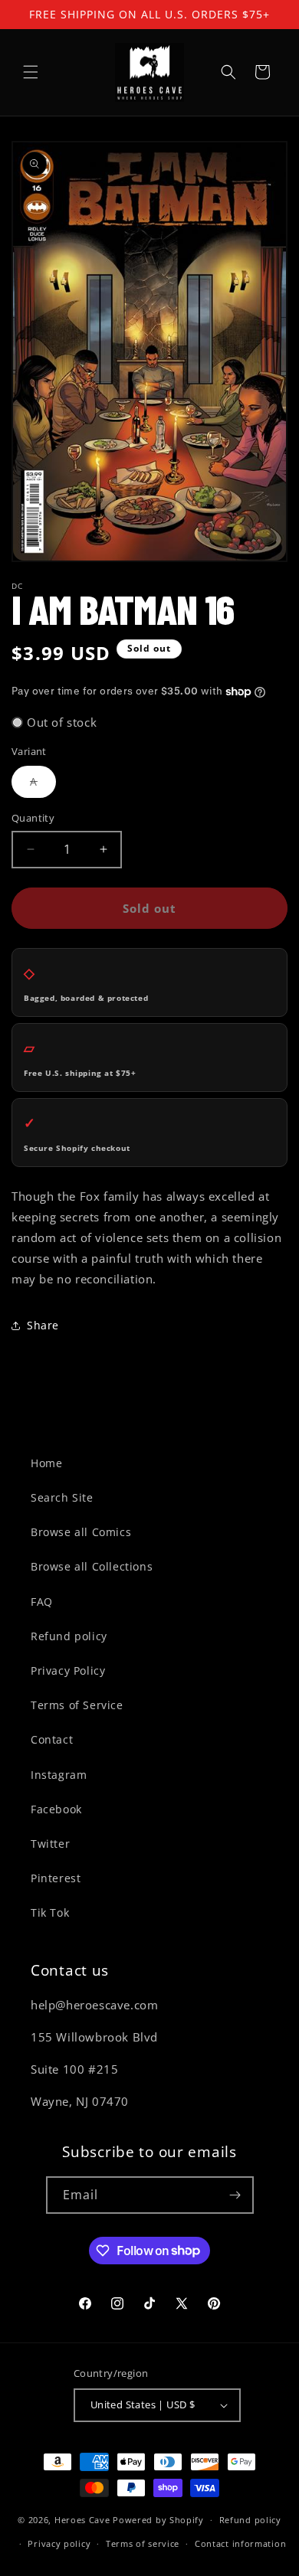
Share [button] (43, 1325)
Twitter (50, 1844)
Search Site (62, 1497)
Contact (52, 1739)
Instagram (59, 1775)
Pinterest (56, 1878)
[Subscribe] (235, 2195)
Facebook (56, 1809)
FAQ (42, 1602)
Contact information (240, 2543)
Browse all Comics (81, 1532)
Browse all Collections (92, 1566)
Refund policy (69, 1636)
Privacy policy (59, 2543)
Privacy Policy (68, 1670)
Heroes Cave (82, 2520)
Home (46, 1463)
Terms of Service (77, 1705)
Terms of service (143, 2543)
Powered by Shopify (158, 2520)
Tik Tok (50, 1912)
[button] (31, 72)
